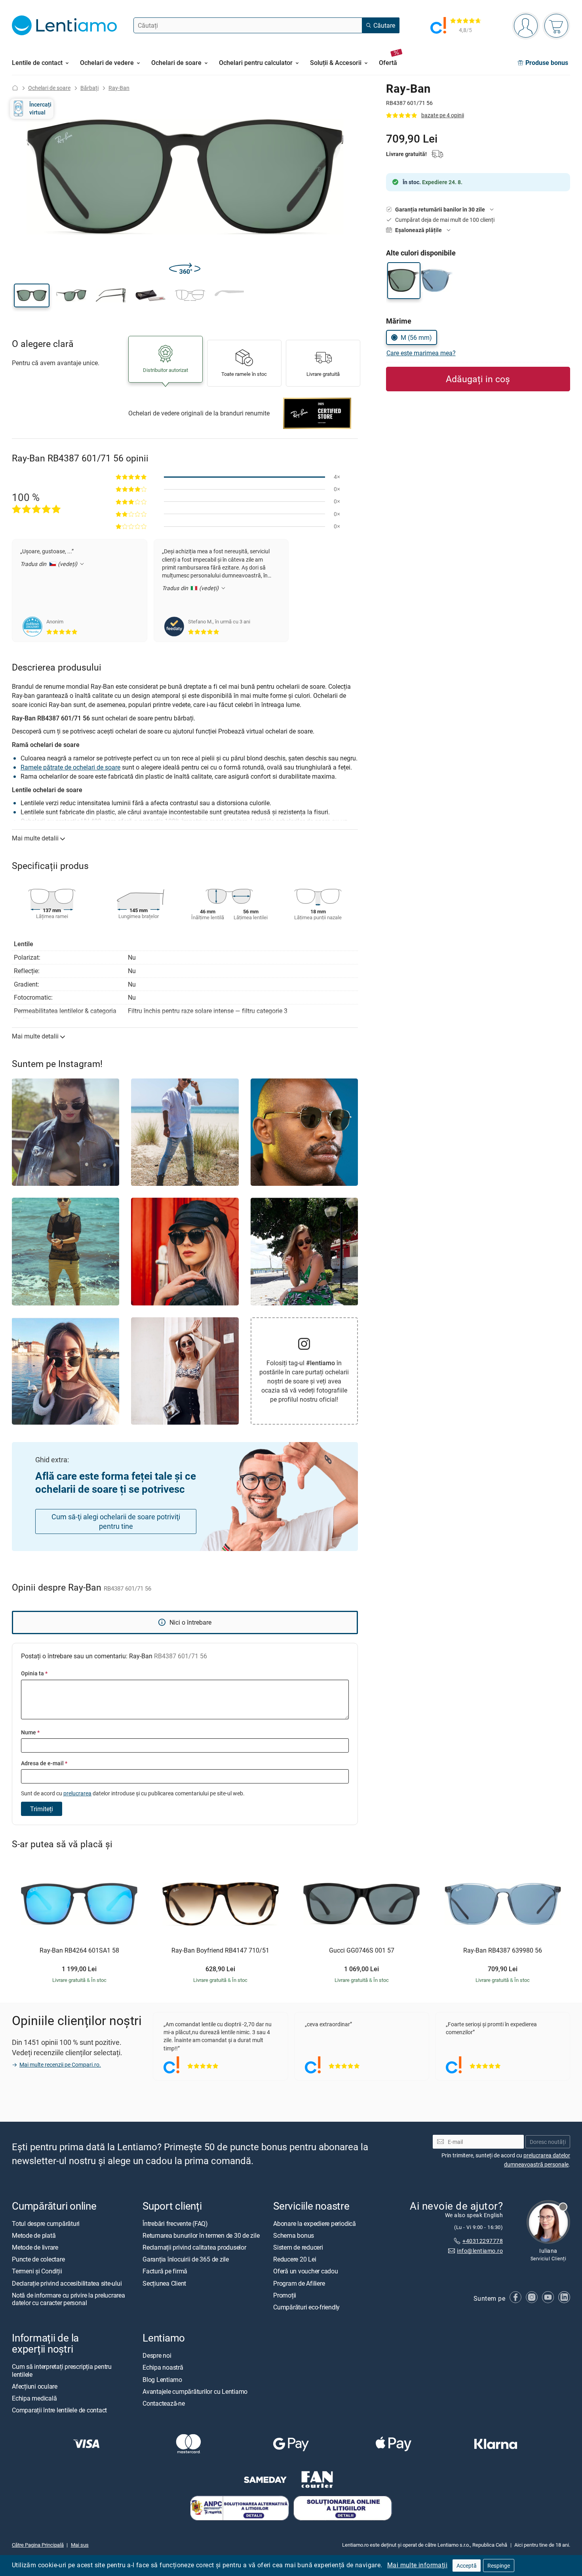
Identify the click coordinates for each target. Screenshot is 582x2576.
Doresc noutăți (548, 2141)
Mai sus (80, 2545)
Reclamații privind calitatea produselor (194, 2247)
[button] (32, 295)
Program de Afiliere (299, 2283)
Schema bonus (294, 2235)
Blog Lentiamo (162, 2379)
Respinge (499, 2566)
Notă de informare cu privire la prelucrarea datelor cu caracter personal (68, 2299)
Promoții (285, 2295)
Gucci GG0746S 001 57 (362, 1951)
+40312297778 (483, 2241)
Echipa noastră (163, 2367)
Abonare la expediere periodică (315, 2223)
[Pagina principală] (15, 88)
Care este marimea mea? (421, 353)
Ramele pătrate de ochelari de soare (70, 767)
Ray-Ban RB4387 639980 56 (503, 1951)
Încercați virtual (40, 108)
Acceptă (467, 2566)
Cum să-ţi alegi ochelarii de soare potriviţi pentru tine (116, 1521)
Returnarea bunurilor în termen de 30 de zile (201, 2235)
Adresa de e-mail (44, 1763)
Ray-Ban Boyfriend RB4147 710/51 (220, 1951)
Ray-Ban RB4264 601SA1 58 (79, 1951)
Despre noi (157, 2355)
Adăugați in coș (478, 379)
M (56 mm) (416, 337)
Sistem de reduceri (298, 2247)
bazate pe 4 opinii (443, 115)
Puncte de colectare (38, 2259)
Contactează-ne (164, 2403)
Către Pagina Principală (38, 2545)
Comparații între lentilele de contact (59, 2410)
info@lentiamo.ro (480, 2250)
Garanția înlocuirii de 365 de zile (186, 2259)
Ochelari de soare (49, 88)
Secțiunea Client (164, 2283)
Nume (30, 1732)
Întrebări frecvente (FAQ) (175, 2223)
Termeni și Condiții (37, 2271)
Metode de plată (34, 2235)
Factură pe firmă (165, 2271)
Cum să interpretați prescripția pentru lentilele (62, 2370)
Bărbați (89, 88)
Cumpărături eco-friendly (306, 2307)
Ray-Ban (119, 88)
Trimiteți (42, 1809)
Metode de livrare (35, 2247)
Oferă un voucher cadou (306, 2271)
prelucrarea (77, 1793)
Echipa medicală (34, 2398)
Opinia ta (34, 1673)
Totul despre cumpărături (46, 2223)
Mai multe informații (417, 2565)
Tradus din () (49, 564)
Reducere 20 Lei (295, 2259)
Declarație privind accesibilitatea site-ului (67, 2283)
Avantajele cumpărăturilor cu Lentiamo (195, 2391)
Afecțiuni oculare (35, 2386)
